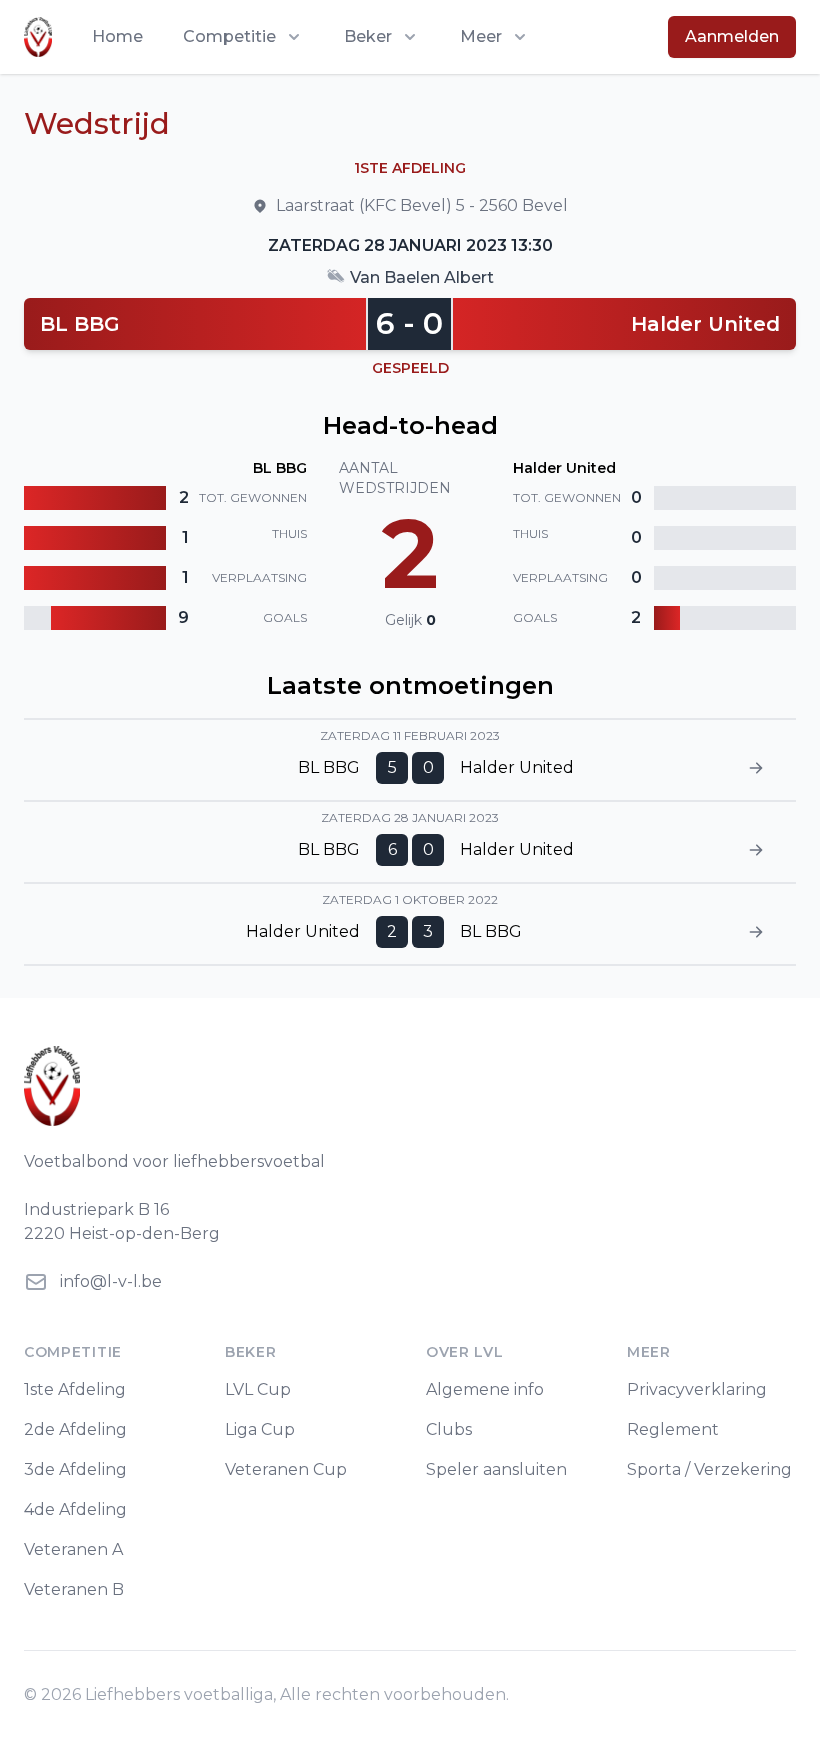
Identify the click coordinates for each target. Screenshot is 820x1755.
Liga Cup (260, 1429)
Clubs (449, 1429)
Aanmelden (732, 36)
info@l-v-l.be (111, 1281)
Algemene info (485, 1389)
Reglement (673, 1429)
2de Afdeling (75, 1429)
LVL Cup (258, 1389)
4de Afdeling (75, 1509)
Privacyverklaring (697, 1389)
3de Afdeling (75, 1469)
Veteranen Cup (286, 1469)
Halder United (705, 324)
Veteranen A (73, 1549)
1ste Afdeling (75, 1389)
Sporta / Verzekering (709, 1469)
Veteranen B (74, 1589)
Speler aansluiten (496, 1469)
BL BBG (80, 324)
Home (117, 36)
